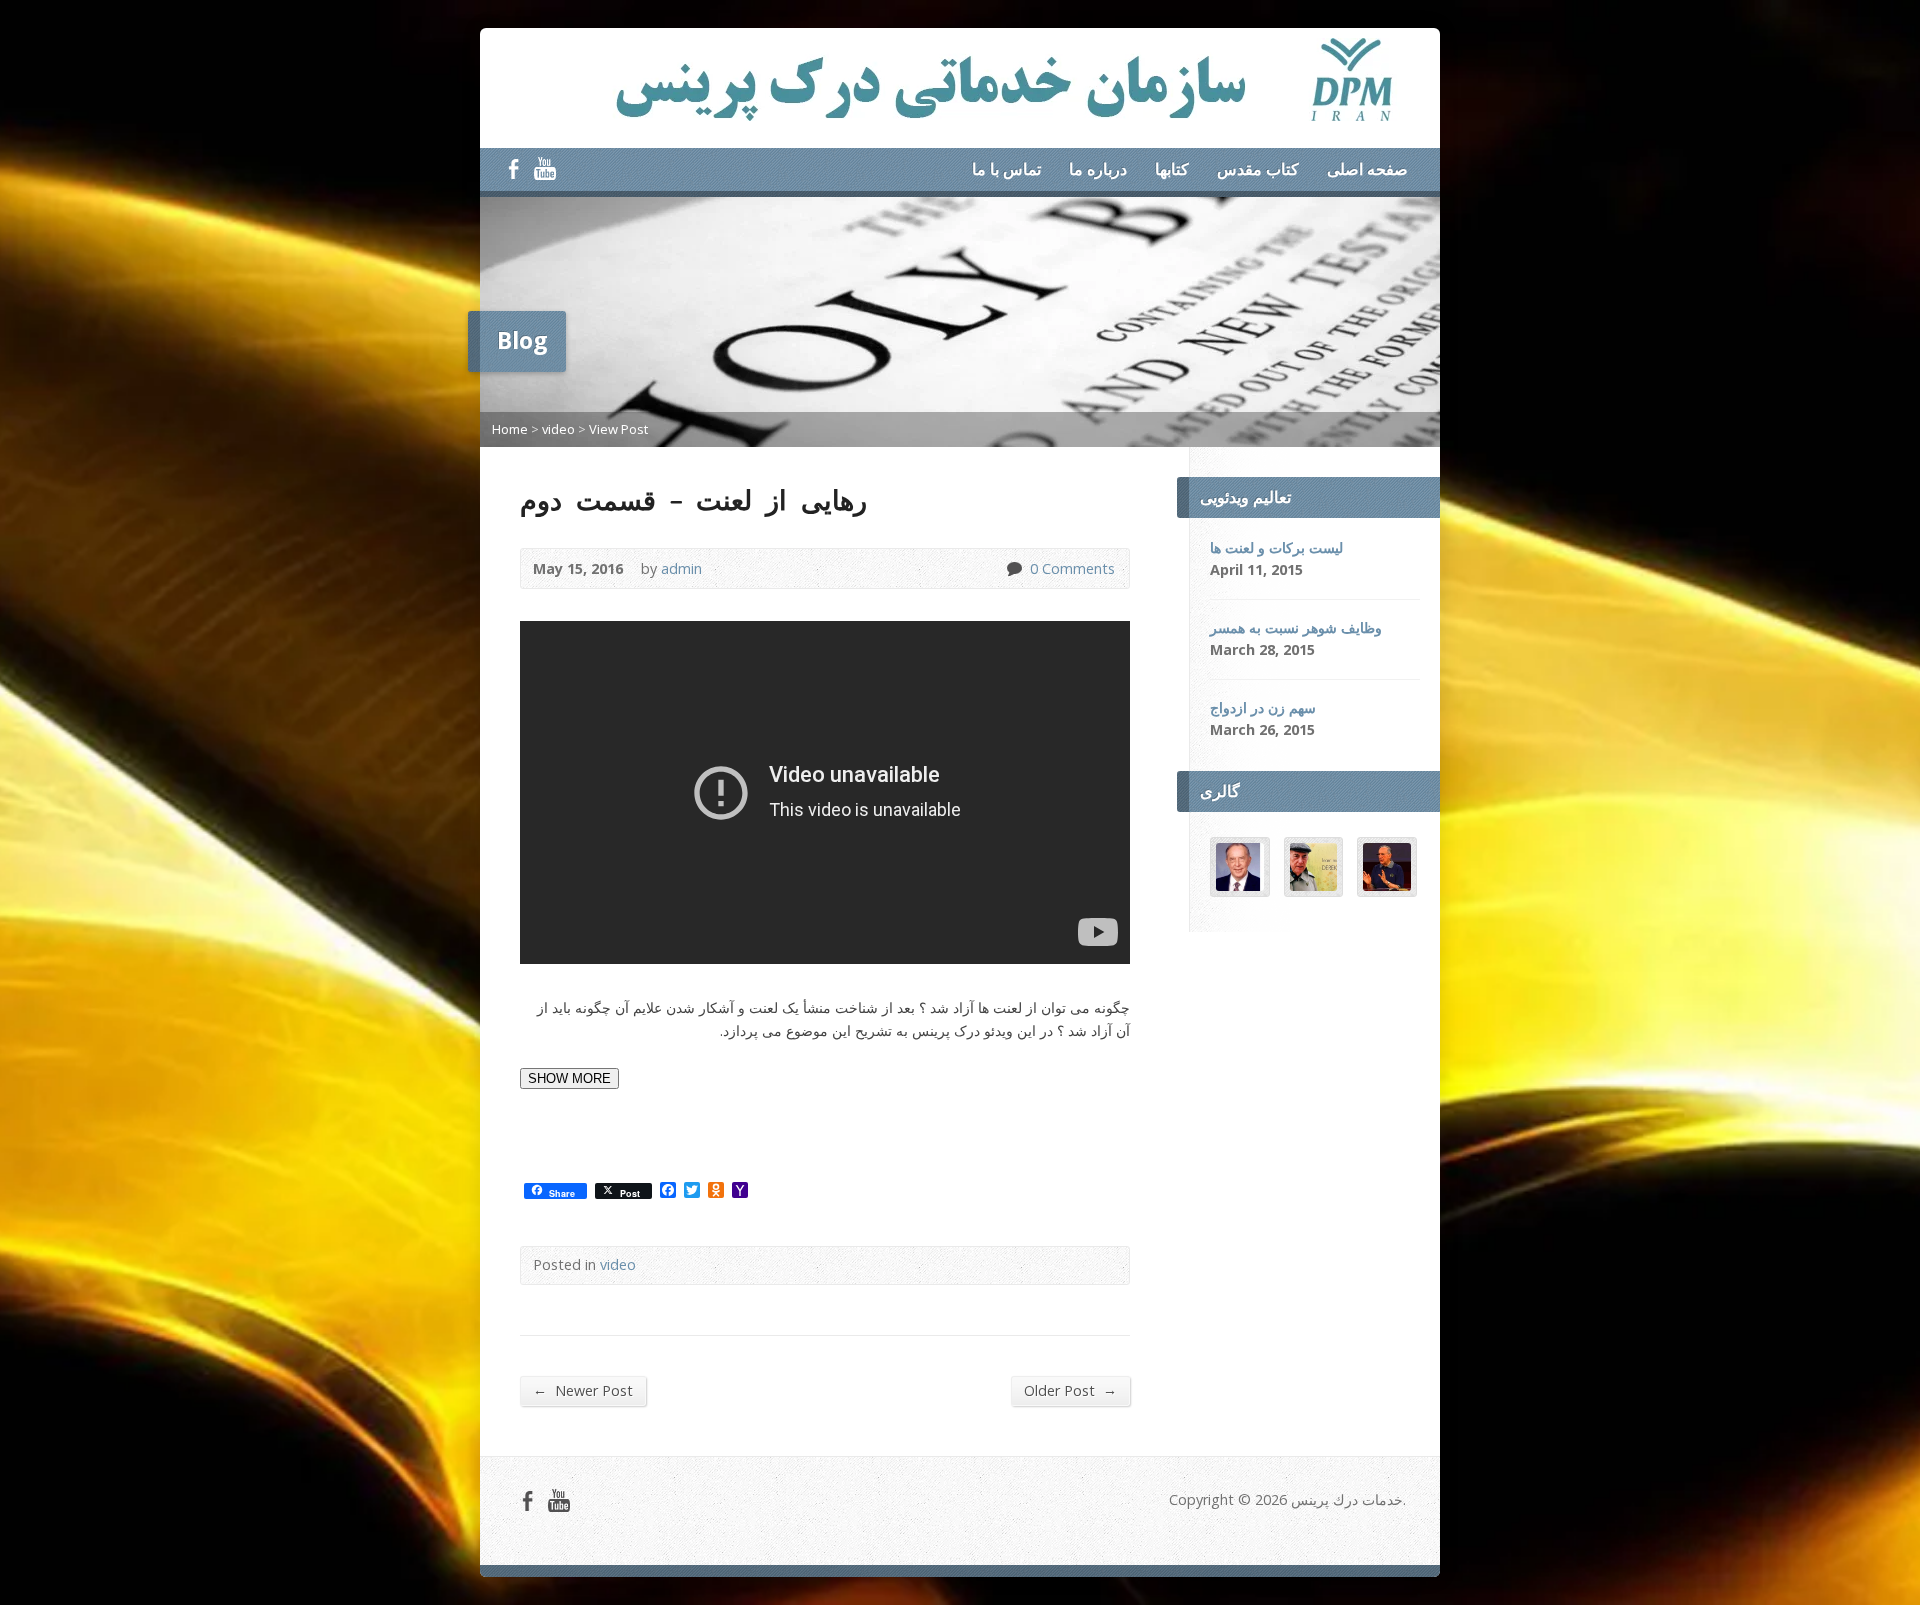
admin (681, 568)
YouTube (544, 168)
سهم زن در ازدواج (1263, 707)
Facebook (513, 168)
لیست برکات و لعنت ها (1276, 547)
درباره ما (1098, 169)
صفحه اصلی (1367, 169)
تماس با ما (1006, 169)
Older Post (1070, 1390)
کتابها (1172, 169)
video (558, 429)
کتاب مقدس (1258, 169)
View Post (618, 429)
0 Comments (1013, 568)
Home (510, 429)
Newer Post (583, 1390)
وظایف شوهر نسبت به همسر (1296, 627)
